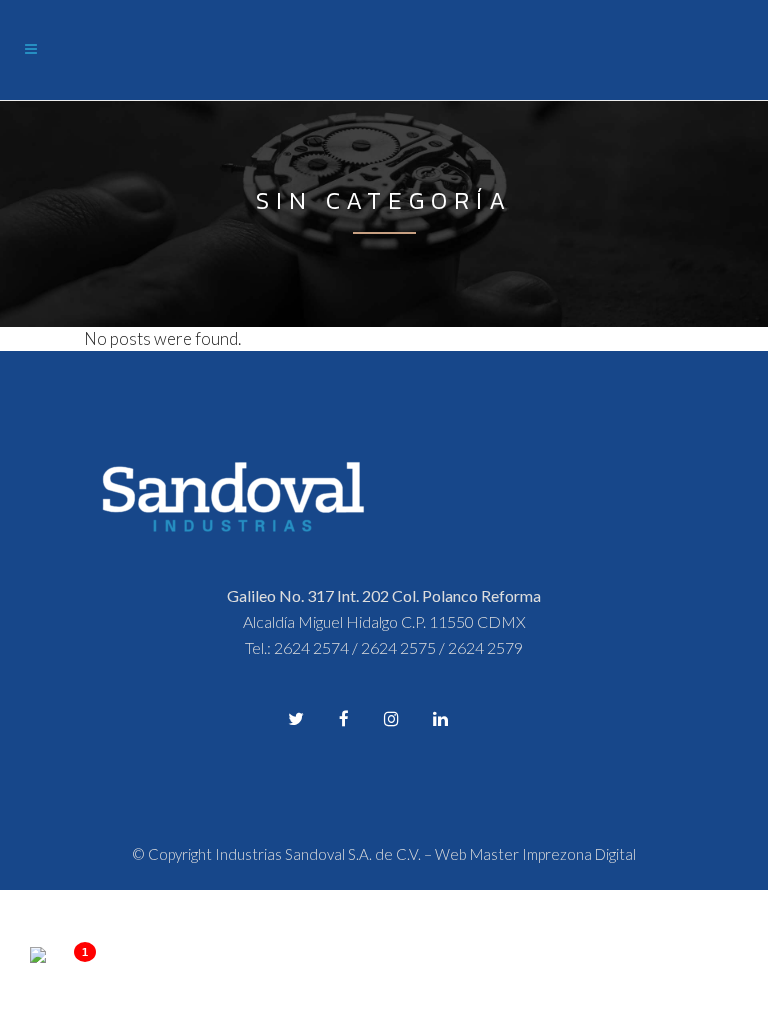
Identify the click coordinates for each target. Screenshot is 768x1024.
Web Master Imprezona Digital (535, 854)
